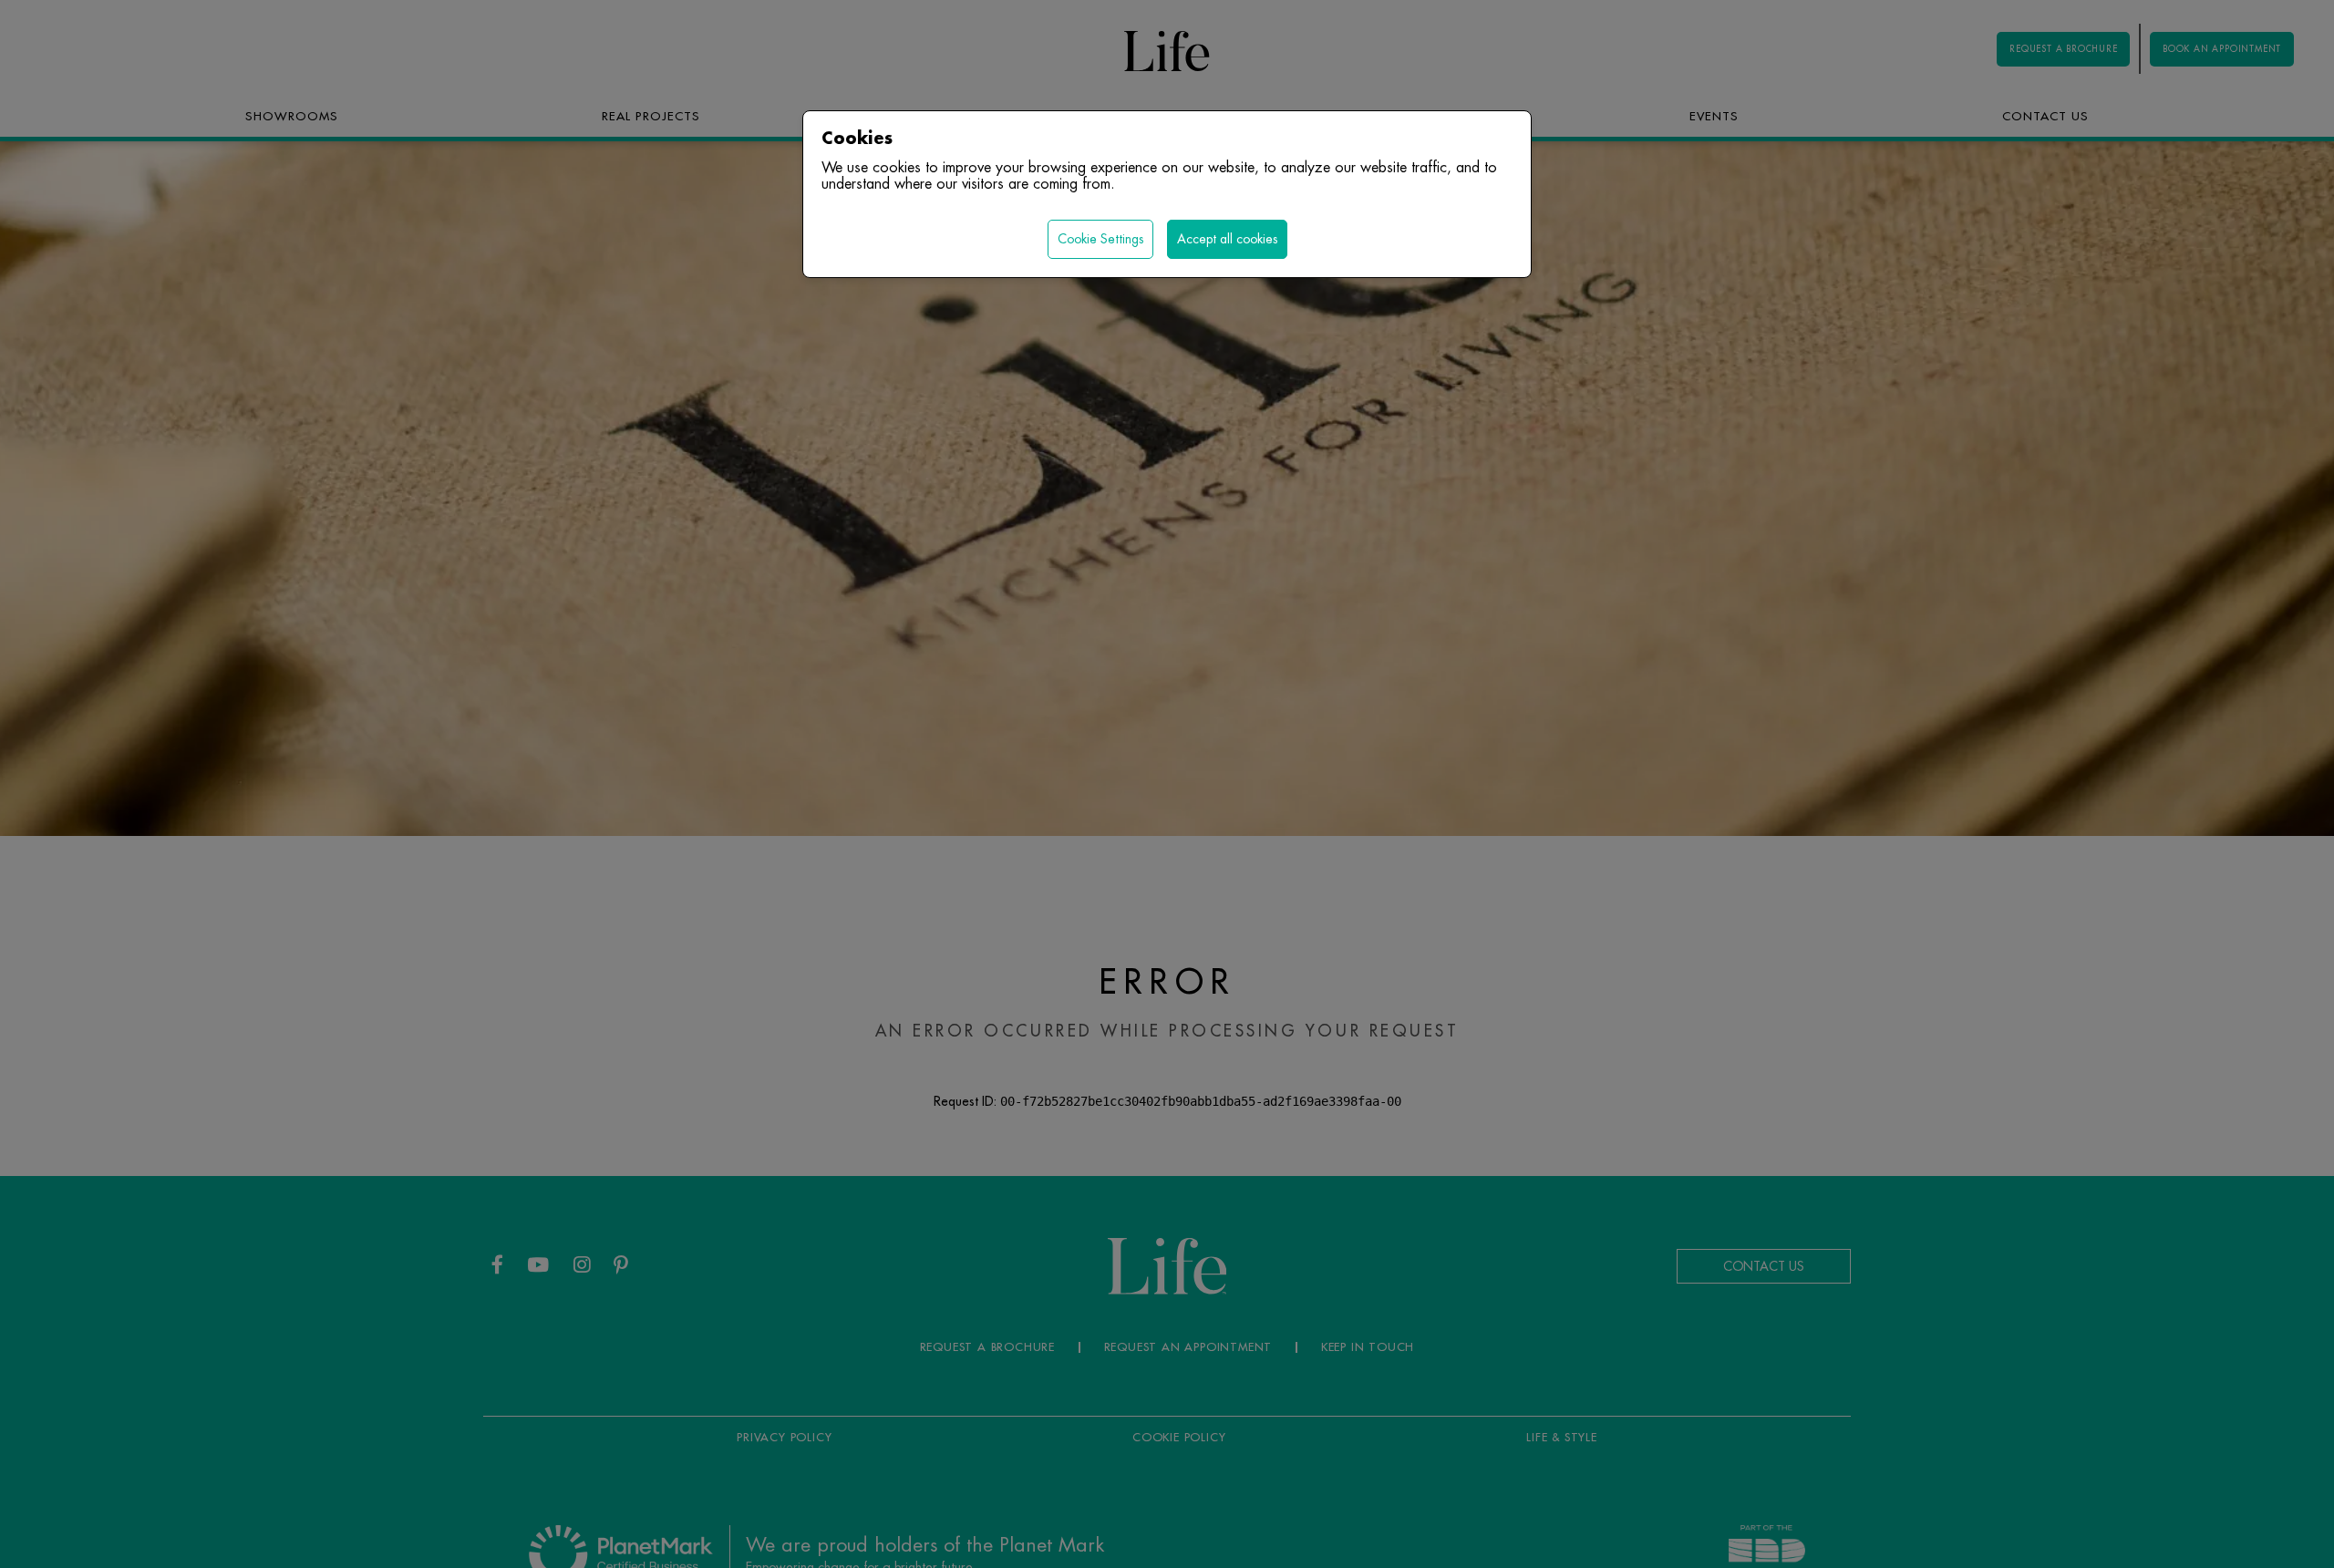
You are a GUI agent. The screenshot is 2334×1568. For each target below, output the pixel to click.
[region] (1167, 784)
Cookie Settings (1100, 239)
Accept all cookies (1227, 239)
